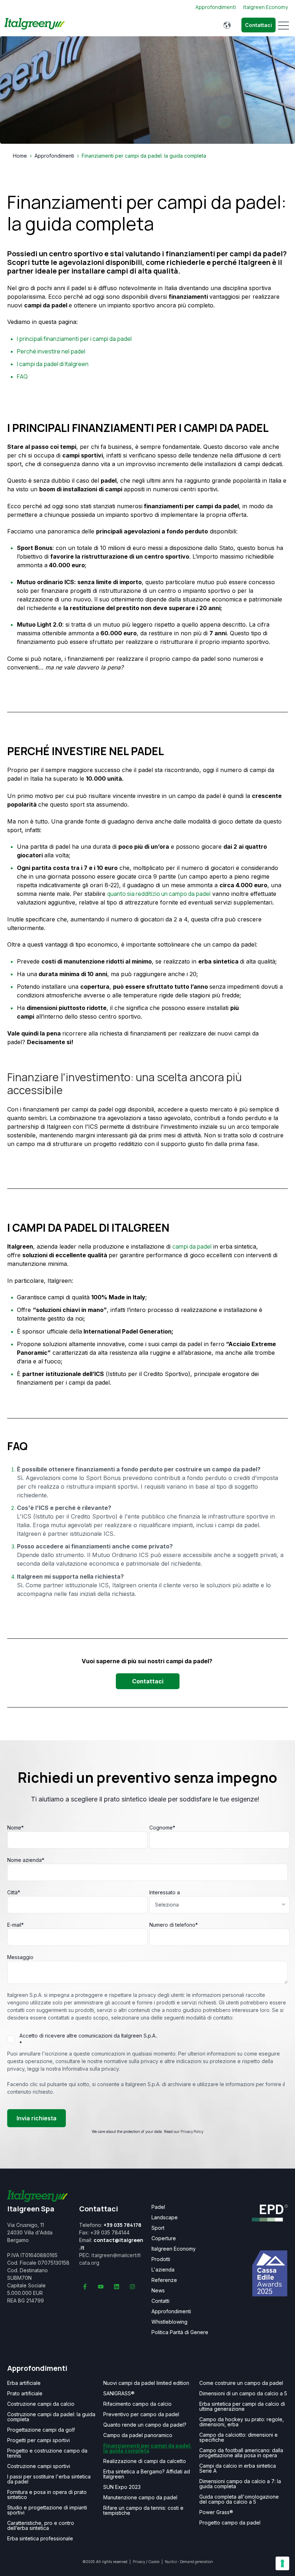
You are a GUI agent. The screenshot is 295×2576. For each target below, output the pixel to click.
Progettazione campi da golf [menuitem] (41, 2430)
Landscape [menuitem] (165, 2218)
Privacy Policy (192, 2131)
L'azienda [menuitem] (163, 2270)
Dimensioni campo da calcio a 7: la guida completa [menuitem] (240, 2484)
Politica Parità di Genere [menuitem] (180, 2332)
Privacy (139, 2562)
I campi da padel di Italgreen (53, 364)
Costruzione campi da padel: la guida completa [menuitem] (51, 2417)
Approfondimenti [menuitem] (171, 2311)
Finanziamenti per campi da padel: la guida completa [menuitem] (147, 2448)
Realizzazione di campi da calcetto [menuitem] (145, 2461)
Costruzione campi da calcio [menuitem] (41, 2404)
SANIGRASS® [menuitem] (119, 2394)
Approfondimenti (54, 156)
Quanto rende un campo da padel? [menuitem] (145, 2425)
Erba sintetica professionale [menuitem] (40, 2539)
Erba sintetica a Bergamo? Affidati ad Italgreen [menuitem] (147, 2474)
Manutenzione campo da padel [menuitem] (140, 2498)
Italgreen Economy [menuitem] (174, 2249)
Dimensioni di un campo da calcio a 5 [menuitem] (243, 2394)
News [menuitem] (158, 2291)
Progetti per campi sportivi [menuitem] (38, 2440)
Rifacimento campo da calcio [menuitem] (137, 2404)
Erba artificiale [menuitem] (24, 2383)
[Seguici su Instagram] (132, 2287)
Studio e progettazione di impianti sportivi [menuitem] (47, 2510)
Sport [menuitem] (158, 2228)
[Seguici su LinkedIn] (117, 2287)
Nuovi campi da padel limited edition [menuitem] (146, 2383)
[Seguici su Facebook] (85, 2287)
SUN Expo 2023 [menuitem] (122, 2487)
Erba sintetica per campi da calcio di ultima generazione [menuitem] (242, 2406)
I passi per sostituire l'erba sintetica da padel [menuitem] (49, 2479)
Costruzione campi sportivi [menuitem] (39, 2466)
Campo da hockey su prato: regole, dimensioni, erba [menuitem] (242, 2422)
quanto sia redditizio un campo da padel (159, 894)
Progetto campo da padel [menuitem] (230, 2523)
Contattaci (258, 25)
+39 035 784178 (122, 2225)
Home (20, 156)
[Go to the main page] (35, 25)
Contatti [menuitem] (160, 2301)
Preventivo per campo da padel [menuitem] (141, 2414)
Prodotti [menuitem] (161, 2259)
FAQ (22, 376)
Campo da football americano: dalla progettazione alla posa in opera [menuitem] (241, 2453)
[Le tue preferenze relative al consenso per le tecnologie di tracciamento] (282, 2563)
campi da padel (192, 1246)
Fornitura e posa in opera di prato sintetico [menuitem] (47, 2495)
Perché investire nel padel (51, 351)
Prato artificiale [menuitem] (25, 2394)
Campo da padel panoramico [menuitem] (138, 2435)
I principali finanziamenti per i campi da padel (74, 339)
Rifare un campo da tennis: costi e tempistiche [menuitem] (143, 2510)
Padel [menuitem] (158, 2207)
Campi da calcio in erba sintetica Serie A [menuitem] (238, 2468)
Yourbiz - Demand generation (189, 2562)
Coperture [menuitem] (164, 2238)
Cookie (154, 2562)
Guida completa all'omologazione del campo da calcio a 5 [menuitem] (239, 2499)
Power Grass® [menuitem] (216, 2512)
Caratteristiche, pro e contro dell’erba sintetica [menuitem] (41, 2526)
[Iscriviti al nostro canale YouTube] (101, 2287)
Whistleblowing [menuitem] (169, 2322)
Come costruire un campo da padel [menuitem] (241, 2383)
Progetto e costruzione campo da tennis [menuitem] (47, 2453)
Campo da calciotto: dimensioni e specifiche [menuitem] (239, 2437)
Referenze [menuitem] (164, 2280)
